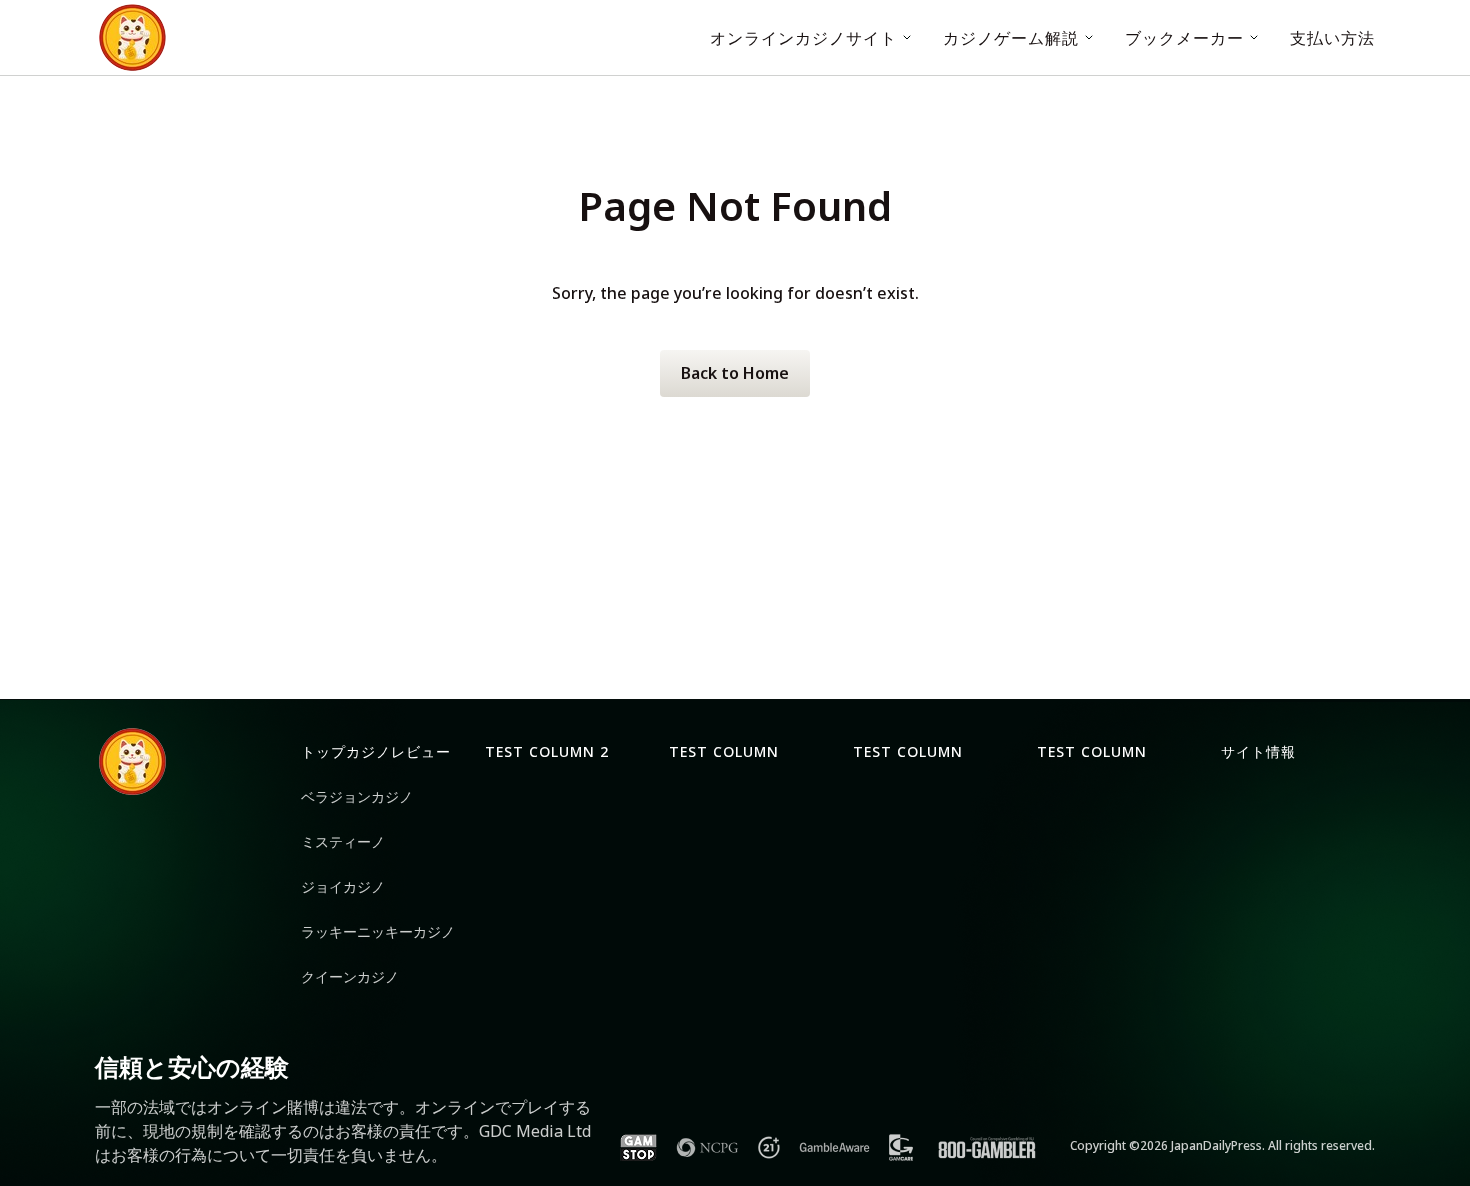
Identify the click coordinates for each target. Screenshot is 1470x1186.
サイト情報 (1258, 751)
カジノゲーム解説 (1011, 38)
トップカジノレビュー (376, 751)
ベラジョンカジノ (357, 796)
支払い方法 (1332, 38)
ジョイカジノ (343, 886)
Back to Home (735, 373)
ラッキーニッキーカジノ (378, 931)
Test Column (724, 751)
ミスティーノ (343, 841)
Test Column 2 (547, 751)
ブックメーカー (1184, 38)
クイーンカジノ (350, 976)
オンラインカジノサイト (803, 38)
